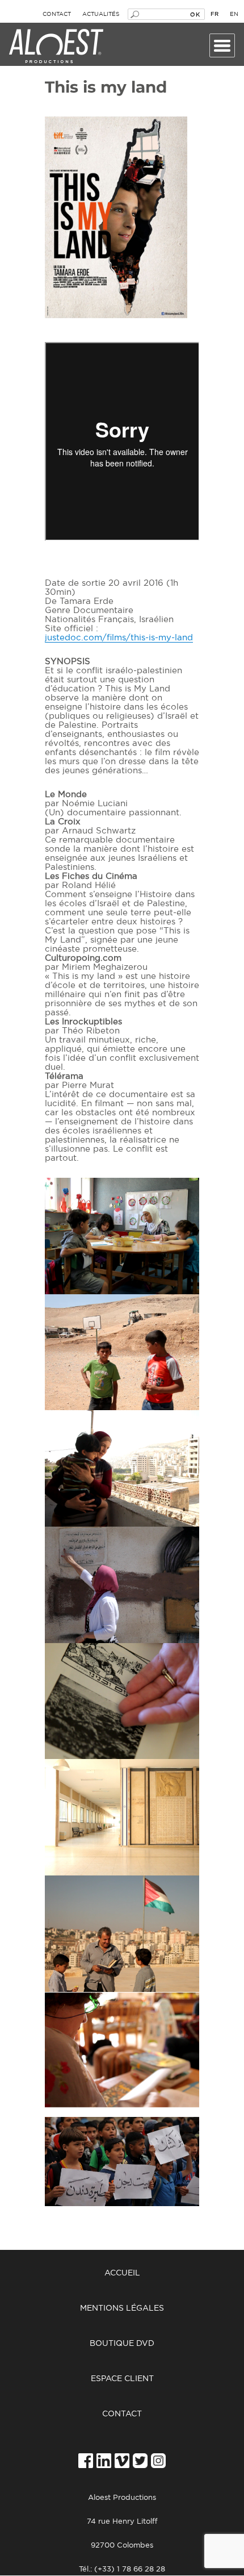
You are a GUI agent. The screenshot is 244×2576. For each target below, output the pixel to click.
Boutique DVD (122, 2344)
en (234, 14)
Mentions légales (122, 2308)
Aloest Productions (56, 47)
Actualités (101, 14)
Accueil (122, 2273)
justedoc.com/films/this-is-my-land (119, 638)
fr (214, 14)
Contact (57, 14)
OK (195, 14)
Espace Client (122, 2379)
